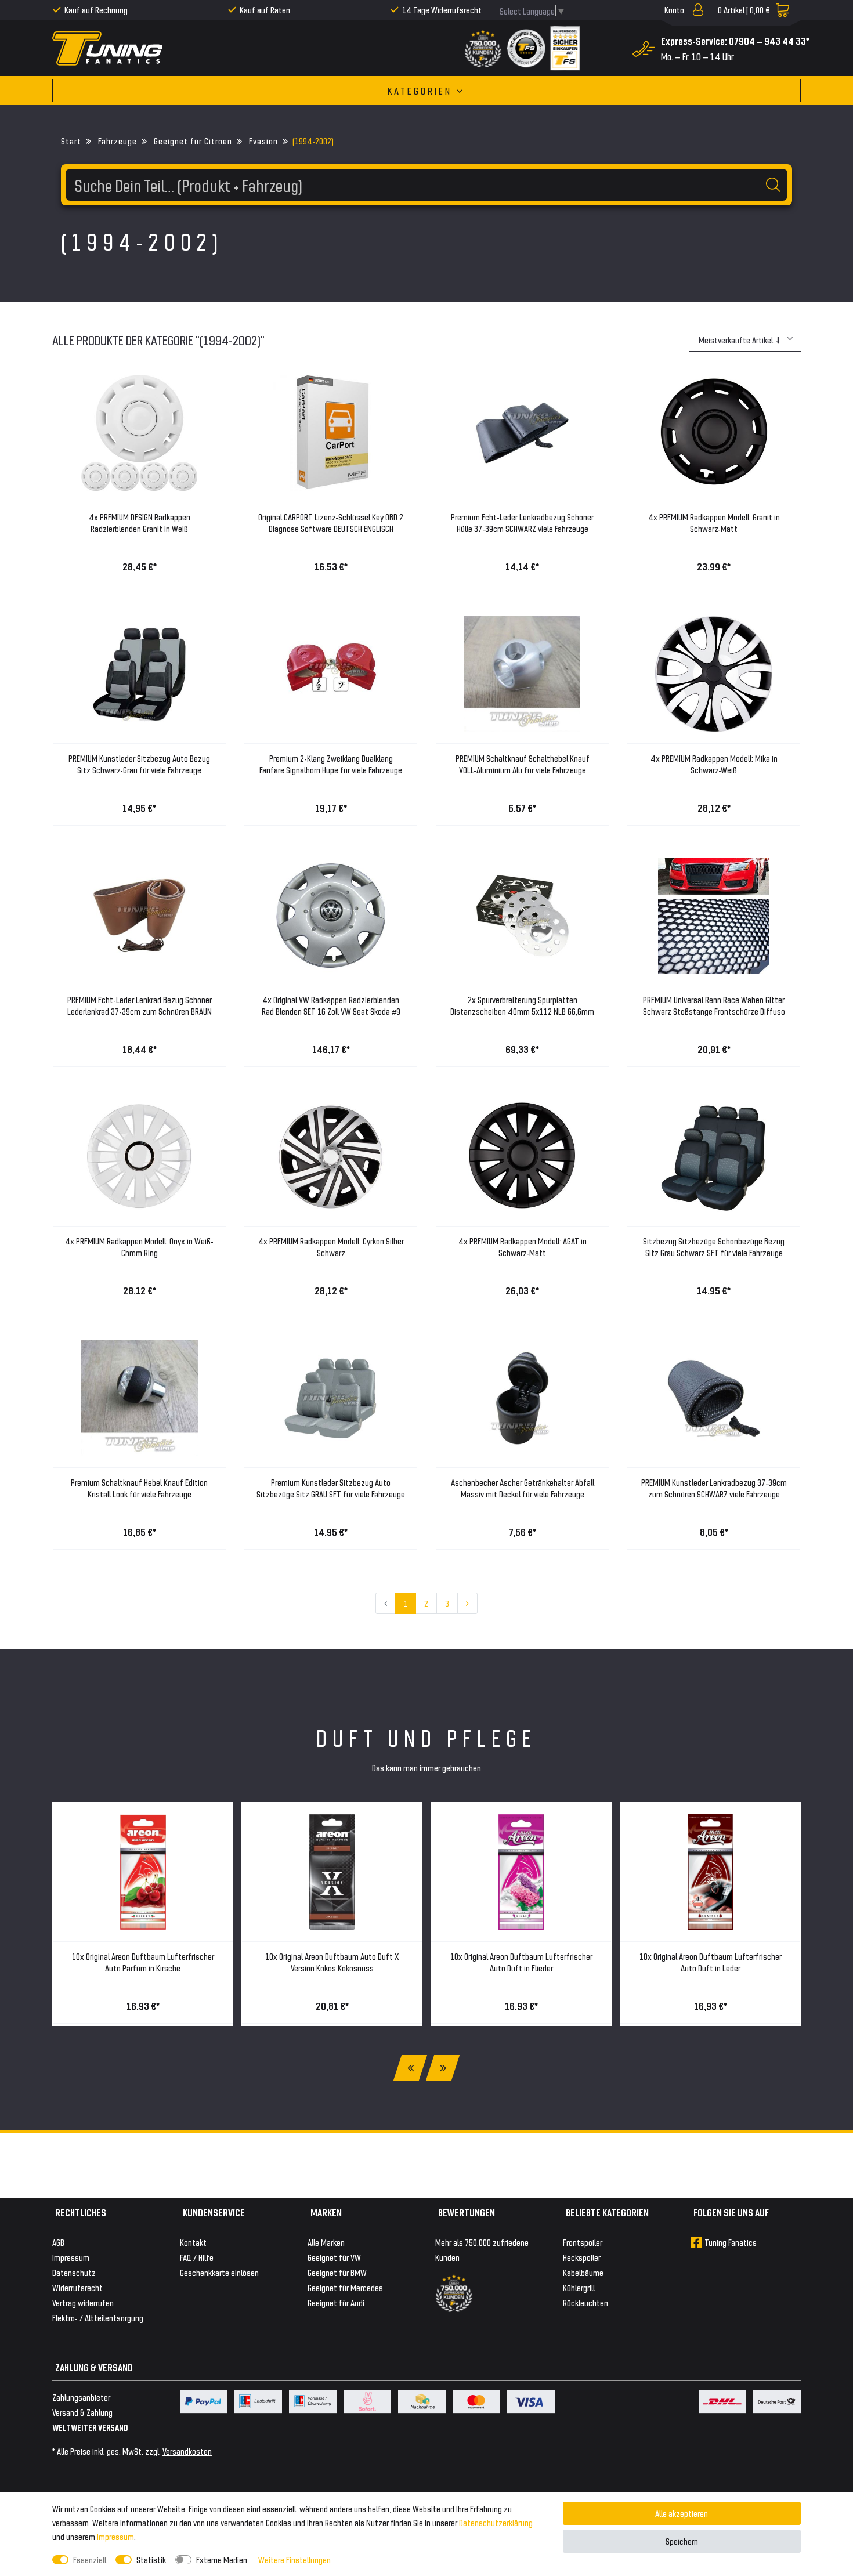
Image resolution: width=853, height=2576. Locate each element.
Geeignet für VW (334, 2257)
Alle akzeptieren (682, 2513)
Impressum (115, 2536)
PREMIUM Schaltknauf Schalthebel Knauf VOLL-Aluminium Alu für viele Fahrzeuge (523, 764)
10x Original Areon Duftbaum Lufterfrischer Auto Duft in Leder (711, 1962)
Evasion (262, 141)
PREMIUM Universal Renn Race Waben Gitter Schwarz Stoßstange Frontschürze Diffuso (714, 1005)
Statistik (151, 2559)
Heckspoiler (582, 2257)
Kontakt (193, 2242)
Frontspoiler (583, 2242)
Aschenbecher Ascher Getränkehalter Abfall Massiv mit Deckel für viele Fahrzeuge (523, 1488)
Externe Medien (222, 2559)
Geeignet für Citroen (192, 141)
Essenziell (90, 2559)
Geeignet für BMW (337, 2272)
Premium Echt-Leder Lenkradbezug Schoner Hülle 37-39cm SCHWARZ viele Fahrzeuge (522, 522)
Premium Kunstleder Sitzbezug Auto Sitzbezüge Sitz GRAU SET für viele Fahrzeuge (331, 1488)
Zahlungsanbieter (81, 2397)
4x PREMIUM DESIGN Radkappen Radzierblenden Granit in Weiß (140, 522)
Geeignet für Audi (336, 2302)
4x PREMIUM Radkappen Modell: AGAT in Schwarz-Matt (523, 1247)
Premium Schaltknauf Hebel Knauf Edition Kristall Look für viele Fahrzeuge (139, 1488)
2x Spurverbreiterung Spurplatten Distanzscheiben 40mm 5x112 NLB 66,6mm (522, 1005)
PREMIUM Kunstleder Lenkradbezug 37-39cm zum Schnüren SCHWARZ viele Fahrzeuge (714, 1488)
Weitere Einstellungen (294, 2559)
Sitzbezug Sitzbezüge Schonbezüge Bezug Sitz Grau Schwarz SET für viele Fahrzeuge (714, 1247)
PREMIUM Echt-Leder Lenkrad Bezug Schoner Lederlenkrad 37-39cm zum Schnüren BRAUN (140, 1005)
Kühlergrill (579, 2287)
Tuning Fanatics (731, 2242)
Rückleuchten (585, 2302)
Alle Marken (326, 2242)
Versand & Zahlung (82, 2412)
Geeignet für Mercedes (345, 2287)
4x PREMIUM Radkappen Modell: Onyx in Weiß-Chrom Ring (139, 1247)
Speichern (682, 2541)
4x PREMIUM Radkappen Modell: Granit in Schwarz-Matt (714, 522)
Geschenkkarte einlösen (219, 2272)
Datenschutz (74, 2272)
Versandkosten (187, 2451)
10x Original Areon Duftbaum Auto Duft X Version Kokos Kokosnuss (332, 1962)
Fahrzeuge (116, 141)
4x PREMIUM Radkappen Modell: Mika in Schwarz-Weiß (714, 764)
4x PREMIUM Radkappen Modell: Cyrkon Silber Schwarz (331, 1247)
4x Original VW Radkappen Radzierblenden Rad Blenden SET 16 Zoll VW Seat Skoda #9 (331, 1005)
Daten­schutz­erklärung (496, 2522)
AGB (58, 2242)
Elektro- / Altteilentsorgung (98, 2318)
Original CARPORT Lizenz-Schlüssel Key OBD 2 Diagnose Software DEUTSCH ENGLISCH (331, 522)
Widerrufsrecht (77, 2287)
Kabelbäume (583, 2272)
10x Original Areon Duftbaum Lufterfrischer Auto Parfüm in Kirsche (143, 1962)
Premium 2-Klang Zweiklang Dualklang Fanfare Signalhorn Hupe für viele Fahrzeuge (331, 764)
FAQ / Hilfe (197, 2257)
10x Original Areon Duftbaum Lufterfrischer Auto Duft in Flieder (521, 1962)
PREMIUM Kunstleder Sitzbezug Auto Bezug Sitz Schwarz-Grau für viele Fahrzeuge (139, 764)
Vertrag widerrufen (83, 2302)
